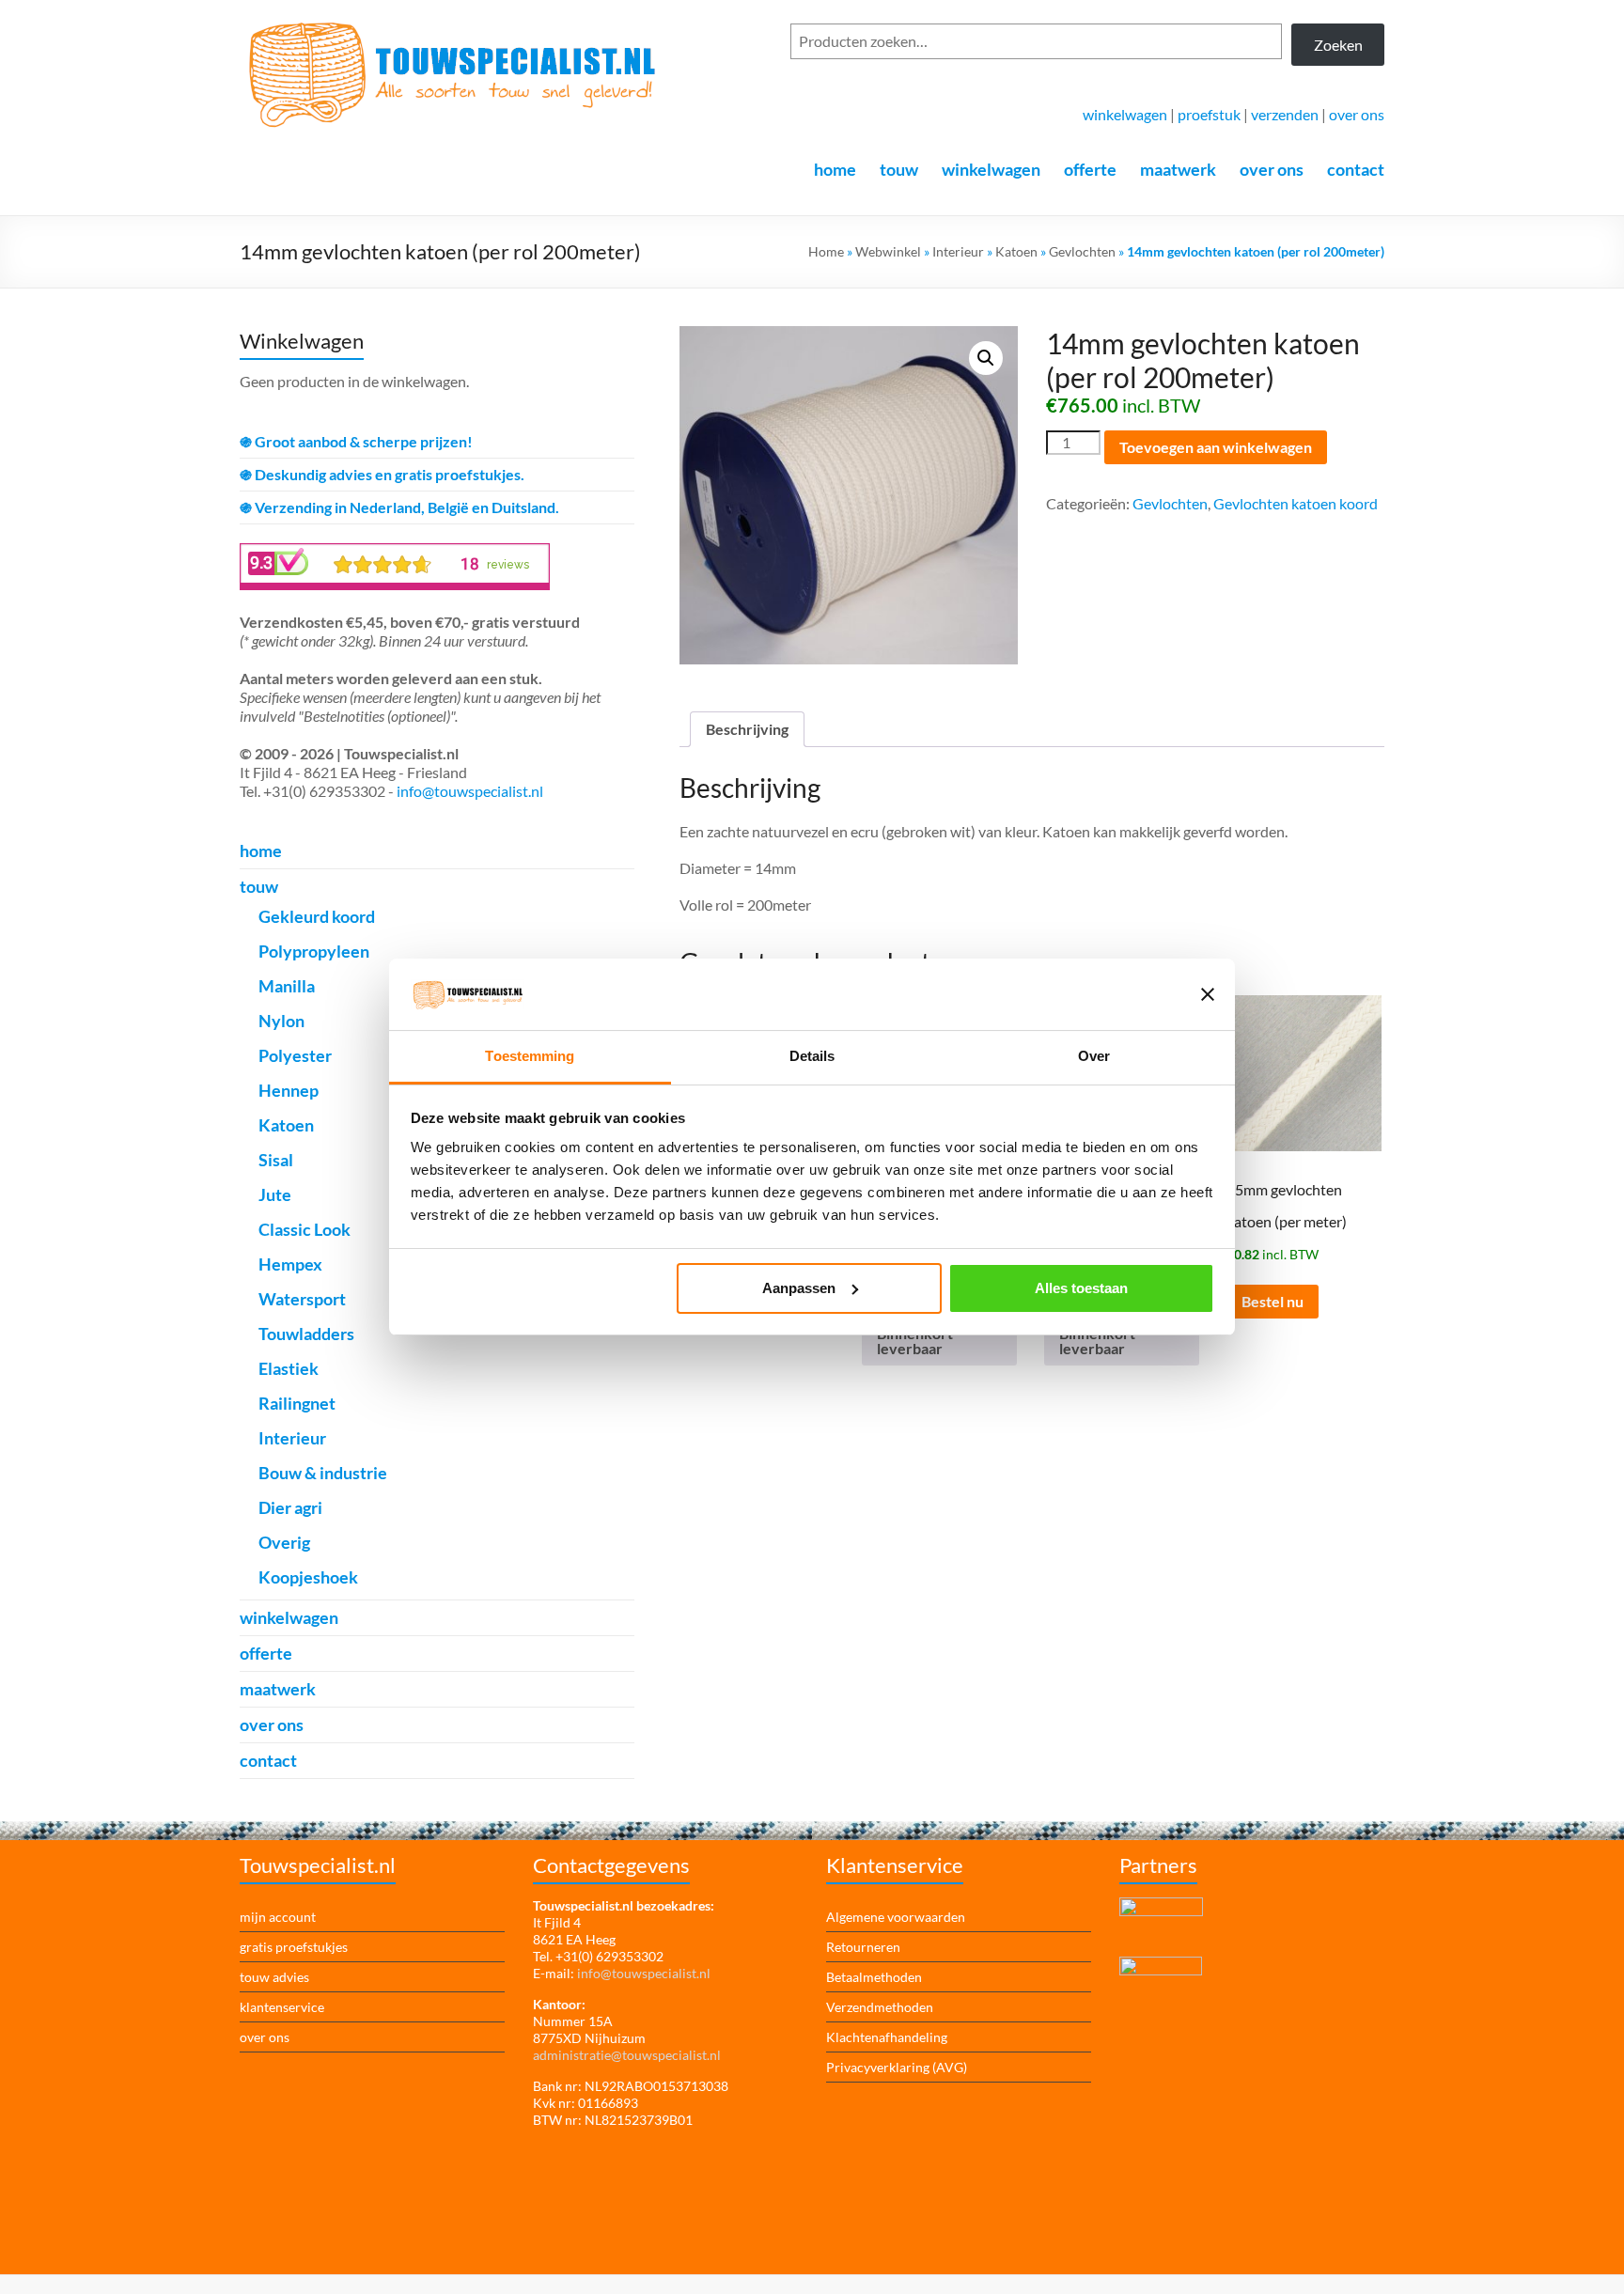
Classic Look (304, 1229)
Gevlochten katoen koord (1296, 503)
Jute (275, 1194)
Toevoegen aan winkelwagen (1216, 447)
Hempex (290, 1264)
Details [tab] (812, 1056)
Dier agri (290, 1507)
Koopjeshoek (308, 1577)
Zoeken (1338, 45)
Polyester (295, 1055)
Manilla (287, 986)
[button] (986, 358)
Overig (284, 1542)
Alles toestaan (1081, 1288)
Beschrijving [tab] (747, 729)
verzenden (1285, 114)
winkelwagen (1125, 114)
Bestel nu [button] (1273, 1301)
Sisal (276, 1160)
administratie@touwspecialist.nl (627, 2055)
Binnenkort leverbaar (915, 1341)
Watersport (302, 1299)
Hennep (289, 1090)
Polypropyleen (314, 951)
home (835, 169)
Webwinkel (888, 251)
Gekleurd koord (317, 916)
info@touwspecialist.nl (470, 791)
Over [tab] (1094, 1056)
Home (826, 251)
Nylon (281, 1021)
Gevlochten (1082, 251)
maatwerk (1178, 169)
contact (1356, 169)
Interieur (958, 251)
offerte (1090, 169)
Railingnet (297, 1403)
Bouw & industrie (323, 1473)
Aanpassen (799, 1288)
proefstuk (1209, 114)
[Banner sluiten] (1208, 994)
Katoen (1016, 251)
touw (899, 169)
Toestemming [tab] (530, 1056)
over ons (1357, 114)
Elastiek (289, 1368)
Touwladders (306, 1334)
